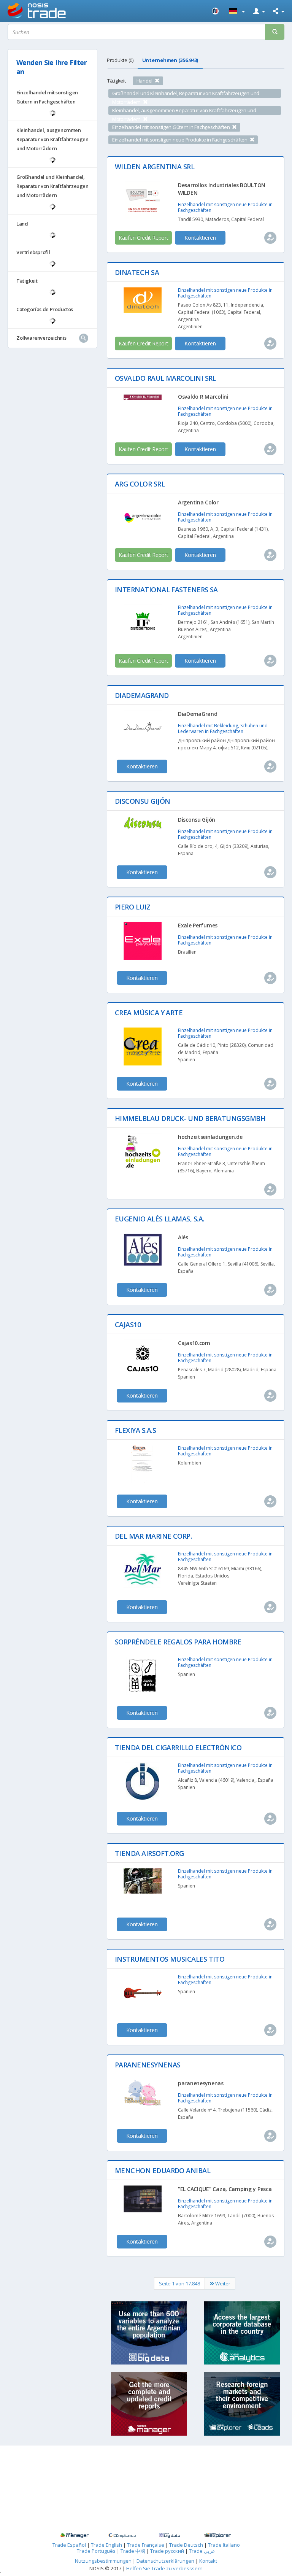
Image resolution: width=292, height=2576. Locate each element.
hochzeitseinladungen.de (210, 1137)
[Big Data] (170, 2536)
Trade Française (146, 2545)
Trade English (106, 2545)
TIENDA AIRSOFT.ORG (149, 1853)
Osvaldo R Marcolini (203, 397)
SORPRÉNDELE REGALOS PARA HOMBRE (178, 1642)
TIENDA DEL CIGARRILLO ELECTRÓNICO (178, 1748)
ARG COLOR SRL (140, 484)
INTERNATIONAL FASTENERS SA (166, 590)
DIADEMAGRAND (142, 695)
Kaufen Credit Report (143, 238)
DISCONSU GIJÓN (142, 801)
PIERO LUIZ (133, 907)
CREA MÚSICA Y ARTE (149, 1013)
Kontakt (208, 2561)
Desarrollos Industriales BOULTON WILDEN (222, 189)
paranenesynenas (201, 2083)
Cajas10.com (194, 1343)
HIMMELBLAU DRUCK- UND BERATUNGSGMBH (190, 1118)
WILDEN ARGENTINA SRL (155, 167)
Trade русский (167, 2551)
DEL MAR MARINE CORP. (153, 1536)
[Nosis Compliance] (122, 2536)
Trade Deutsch (186, 2545)
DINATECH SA (137, 272)
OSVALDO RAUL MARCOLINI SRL (165, 378)
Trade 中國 (133, 2551)
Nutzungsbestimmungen (103, 2561)
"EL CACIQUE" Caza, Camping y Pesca (225, 2189)
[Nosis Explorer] (217, 2536)
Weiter (222, 2283)
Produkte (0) (120, 60)
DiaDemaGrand (198, 714)
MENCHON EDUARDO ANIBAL (163, 2171)
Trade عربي (202, 2551)
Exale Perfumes (198, 925)
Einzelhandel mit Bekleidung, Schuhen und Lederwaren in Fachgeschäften (223, 728)
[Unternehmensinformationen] (74, 2536)
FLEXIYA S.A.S (135, 1430)
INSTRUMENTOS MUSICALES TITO (170, 1959)
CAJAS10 (128, 1325)
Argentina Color (198, 502)
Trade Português (96, 2551)
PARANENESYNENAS (148, 2065)
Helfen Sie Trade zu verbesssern (164, 2568)
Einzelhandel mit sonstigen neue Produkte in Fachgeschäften (225, 207)
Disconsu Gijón (197, 820)
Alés (183, 1237)
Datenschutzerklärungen (166, 2561)
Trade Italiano (224, 2545)
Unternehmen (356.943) (170, 60)
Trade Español (69, 2545)
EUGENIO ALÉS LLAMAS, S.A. (159, 1219)
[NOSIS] (216, 11)
